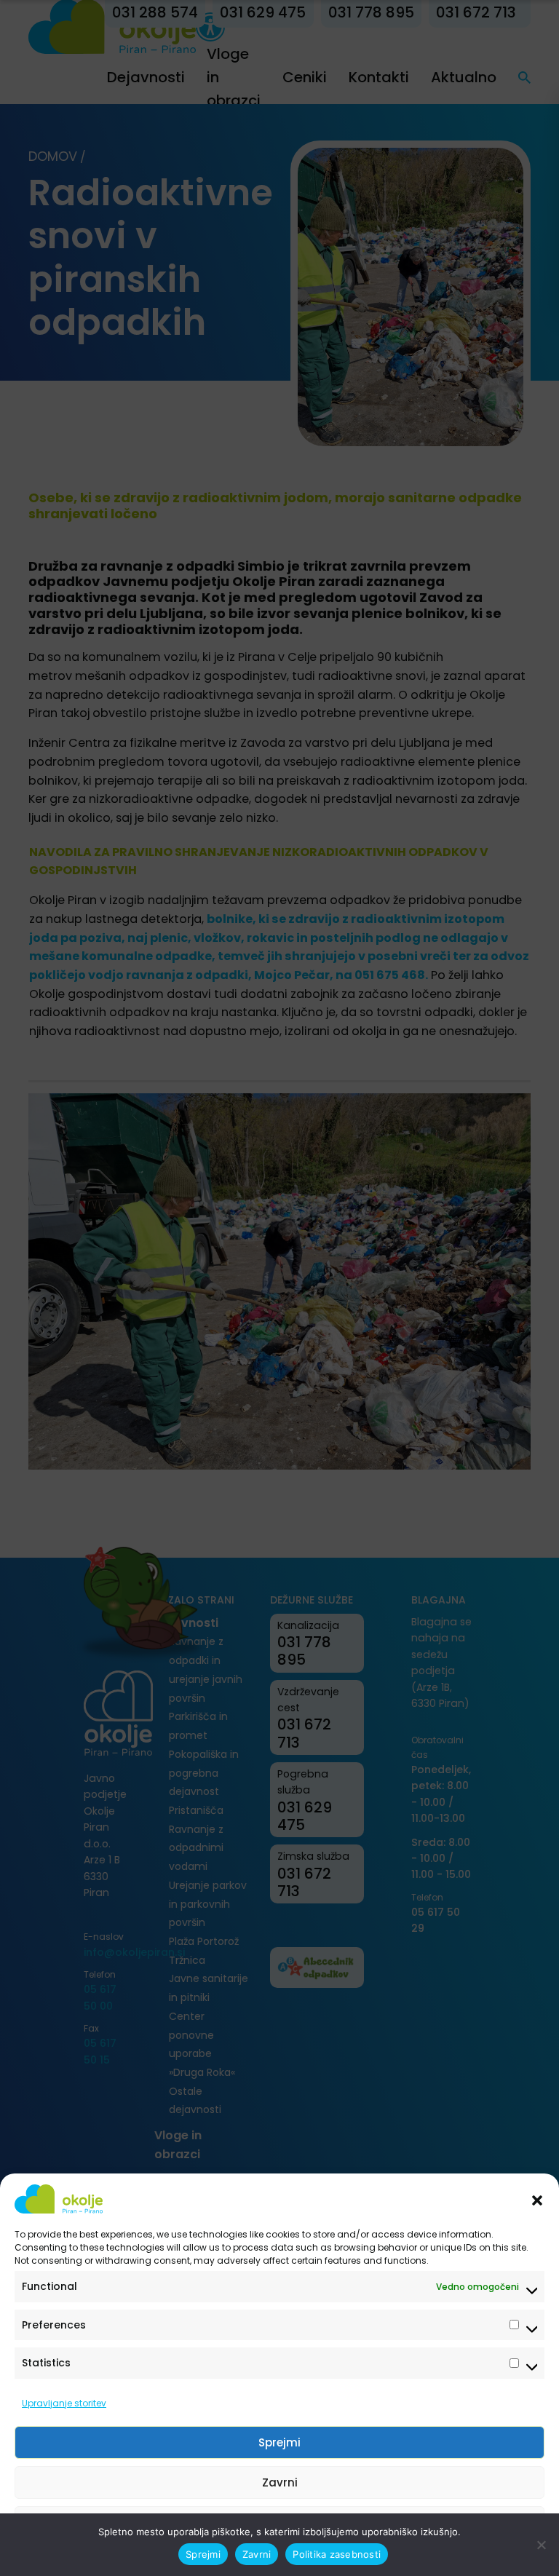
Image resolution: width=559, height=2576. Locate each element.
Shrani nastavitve (279, 2523)
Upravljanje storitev (64, 2403)
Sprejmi (279, 2442)
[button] (537, 2199)
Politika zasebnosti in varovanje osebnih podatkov (273, 2556)
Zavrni (280, 2482)
